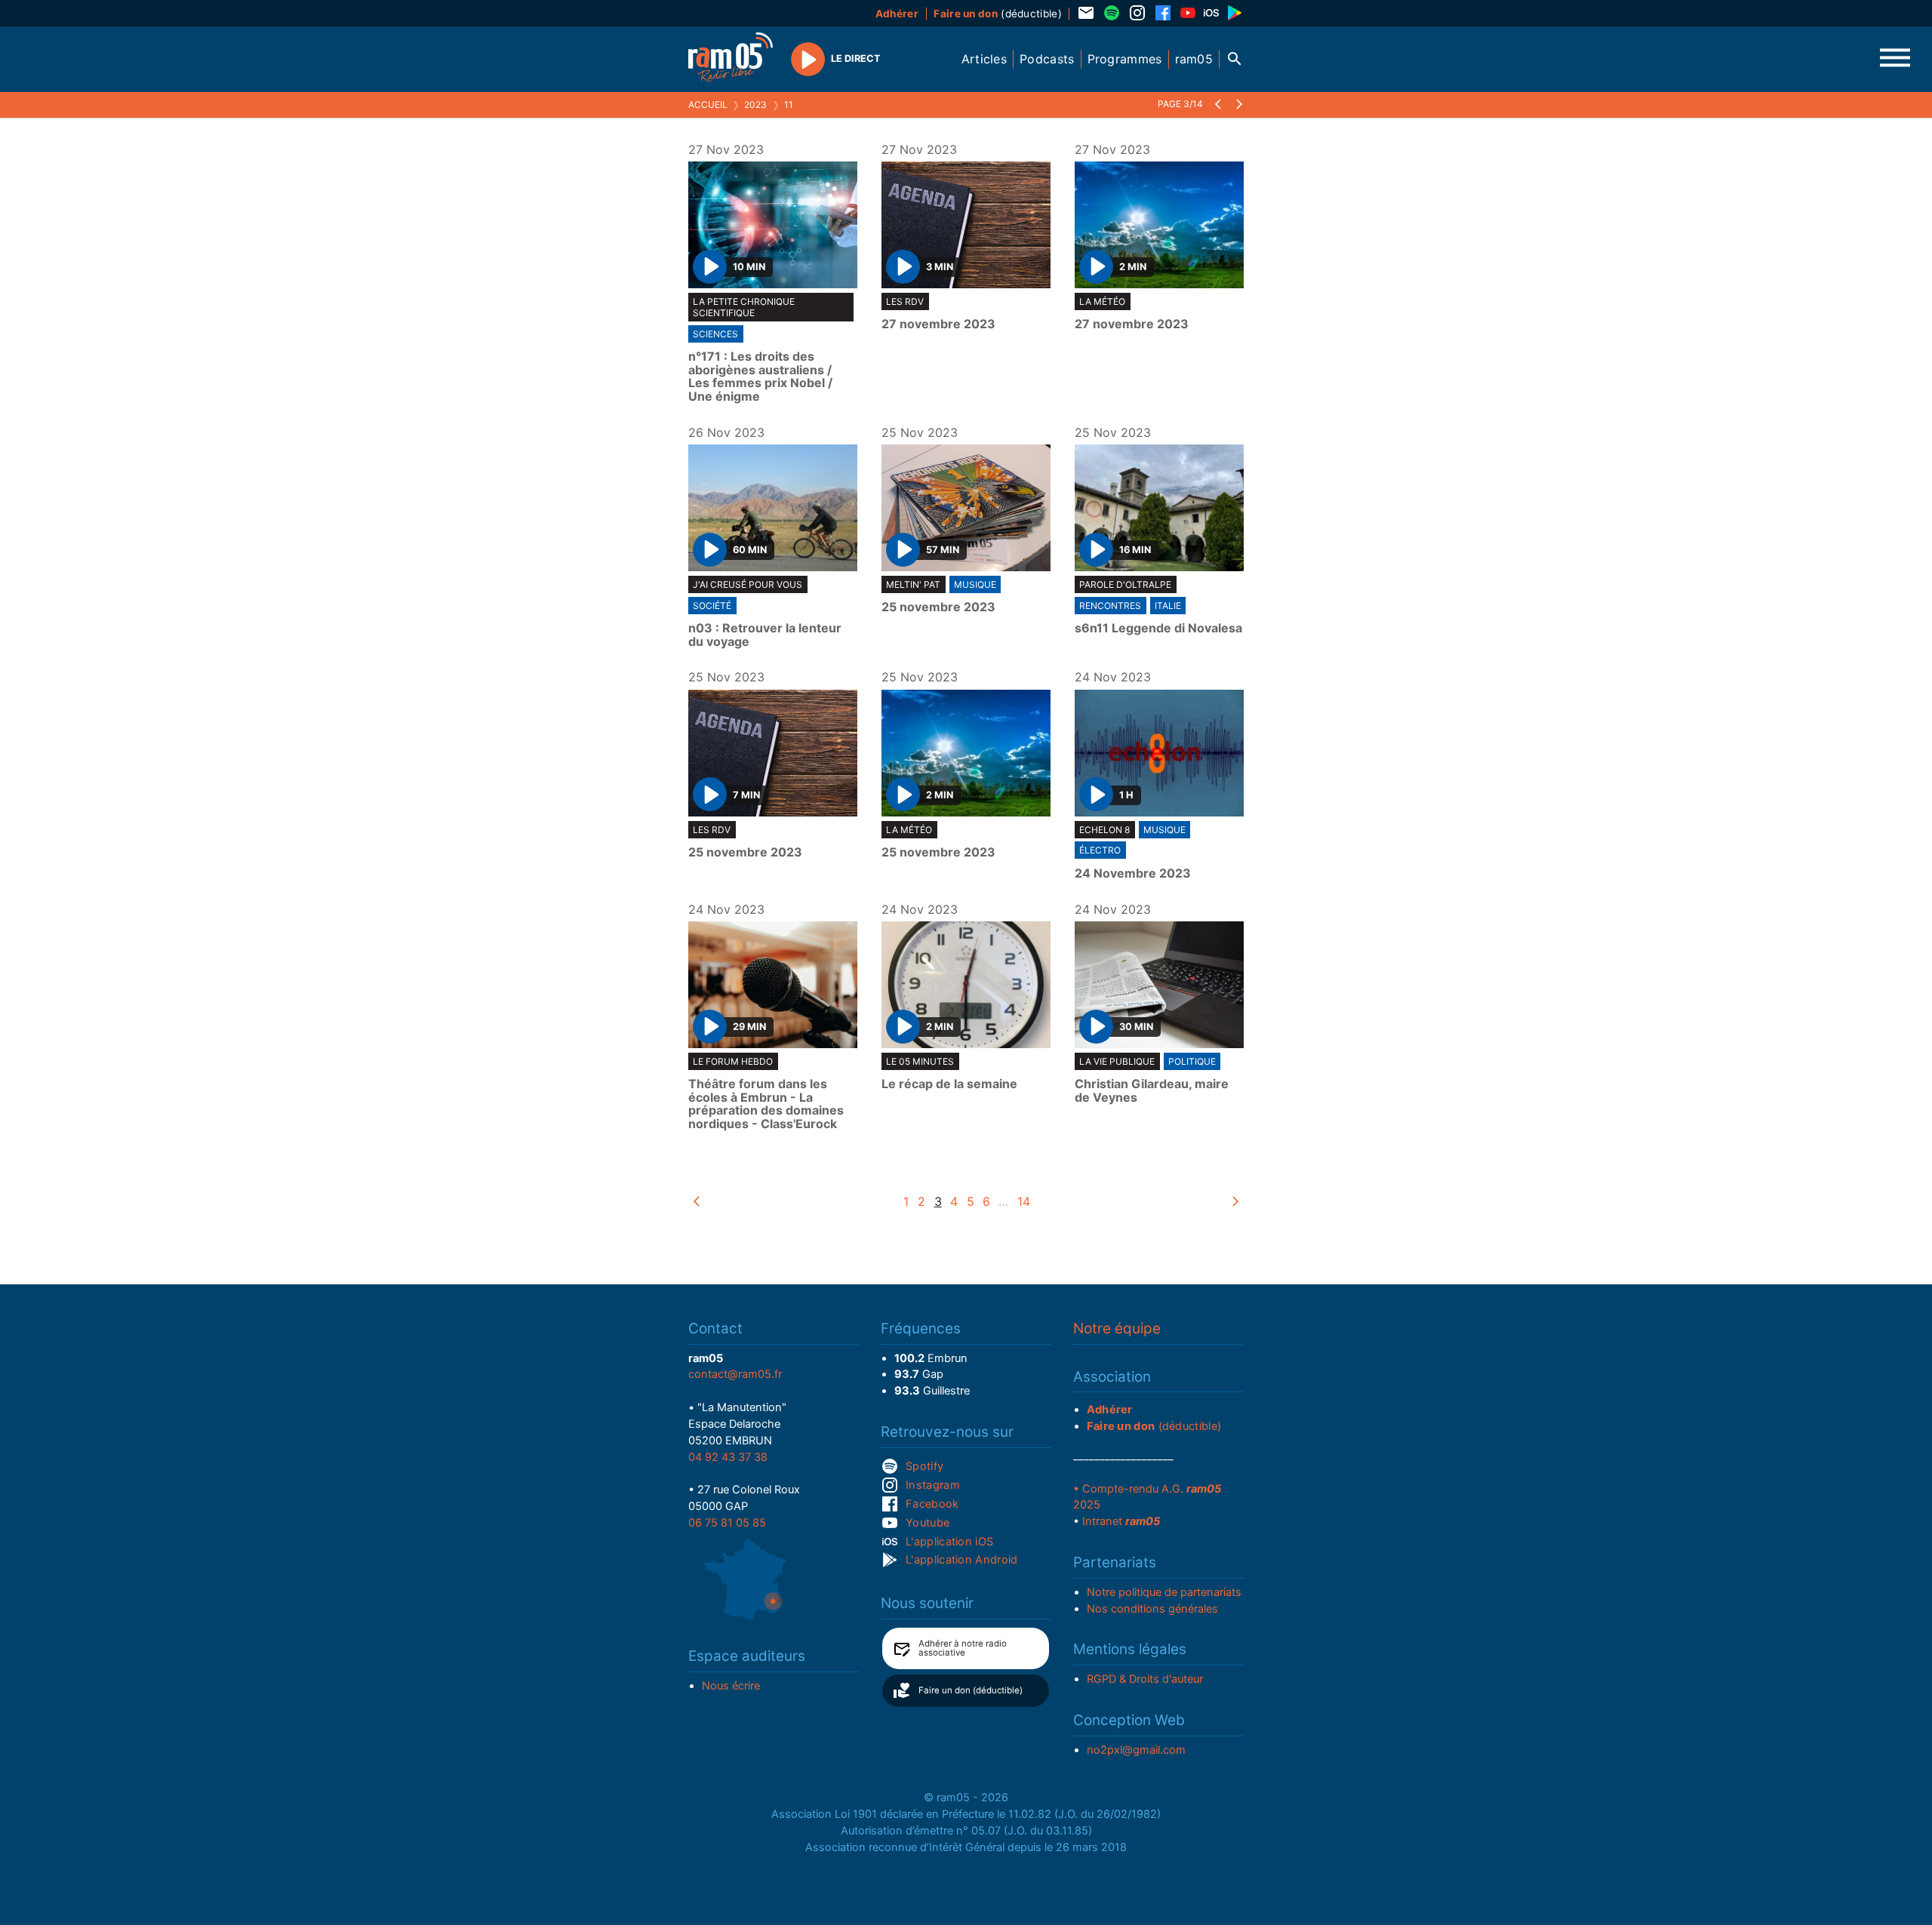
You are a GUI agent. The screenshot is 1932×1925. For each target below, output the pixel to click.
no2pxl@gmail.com (1136, 1750)
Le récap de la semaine (949, 1084)
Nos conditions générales (1152, 1609)
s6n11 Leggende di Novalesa (1158, 629)
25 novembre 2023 (938, 607)
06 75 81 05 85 (727, 1523)
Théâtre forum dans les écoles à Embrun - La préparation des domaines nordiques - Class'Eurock (766, 1104)
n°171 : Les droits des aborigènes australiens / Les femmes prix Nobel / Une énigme (760, 377)
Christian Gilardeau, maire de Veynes (1152, 1091)
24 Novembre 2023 (1133, 874)
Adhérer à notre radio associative (963, 1648)
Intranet (1121, 1521)
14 (1024, 1201)
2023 (755, 105)
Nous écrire (731, 1686)
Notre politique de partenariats (1164, 1592)
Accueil (708, 105)
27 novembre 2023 (938, 324)
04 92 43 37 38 (728, 1457)
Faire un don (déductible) (971, 1690)
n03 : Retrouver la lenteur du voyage (765, 635)
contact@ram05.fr (735, 1374)
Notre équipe (1117, 1328)
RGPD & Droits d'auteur (1145, 1679)
